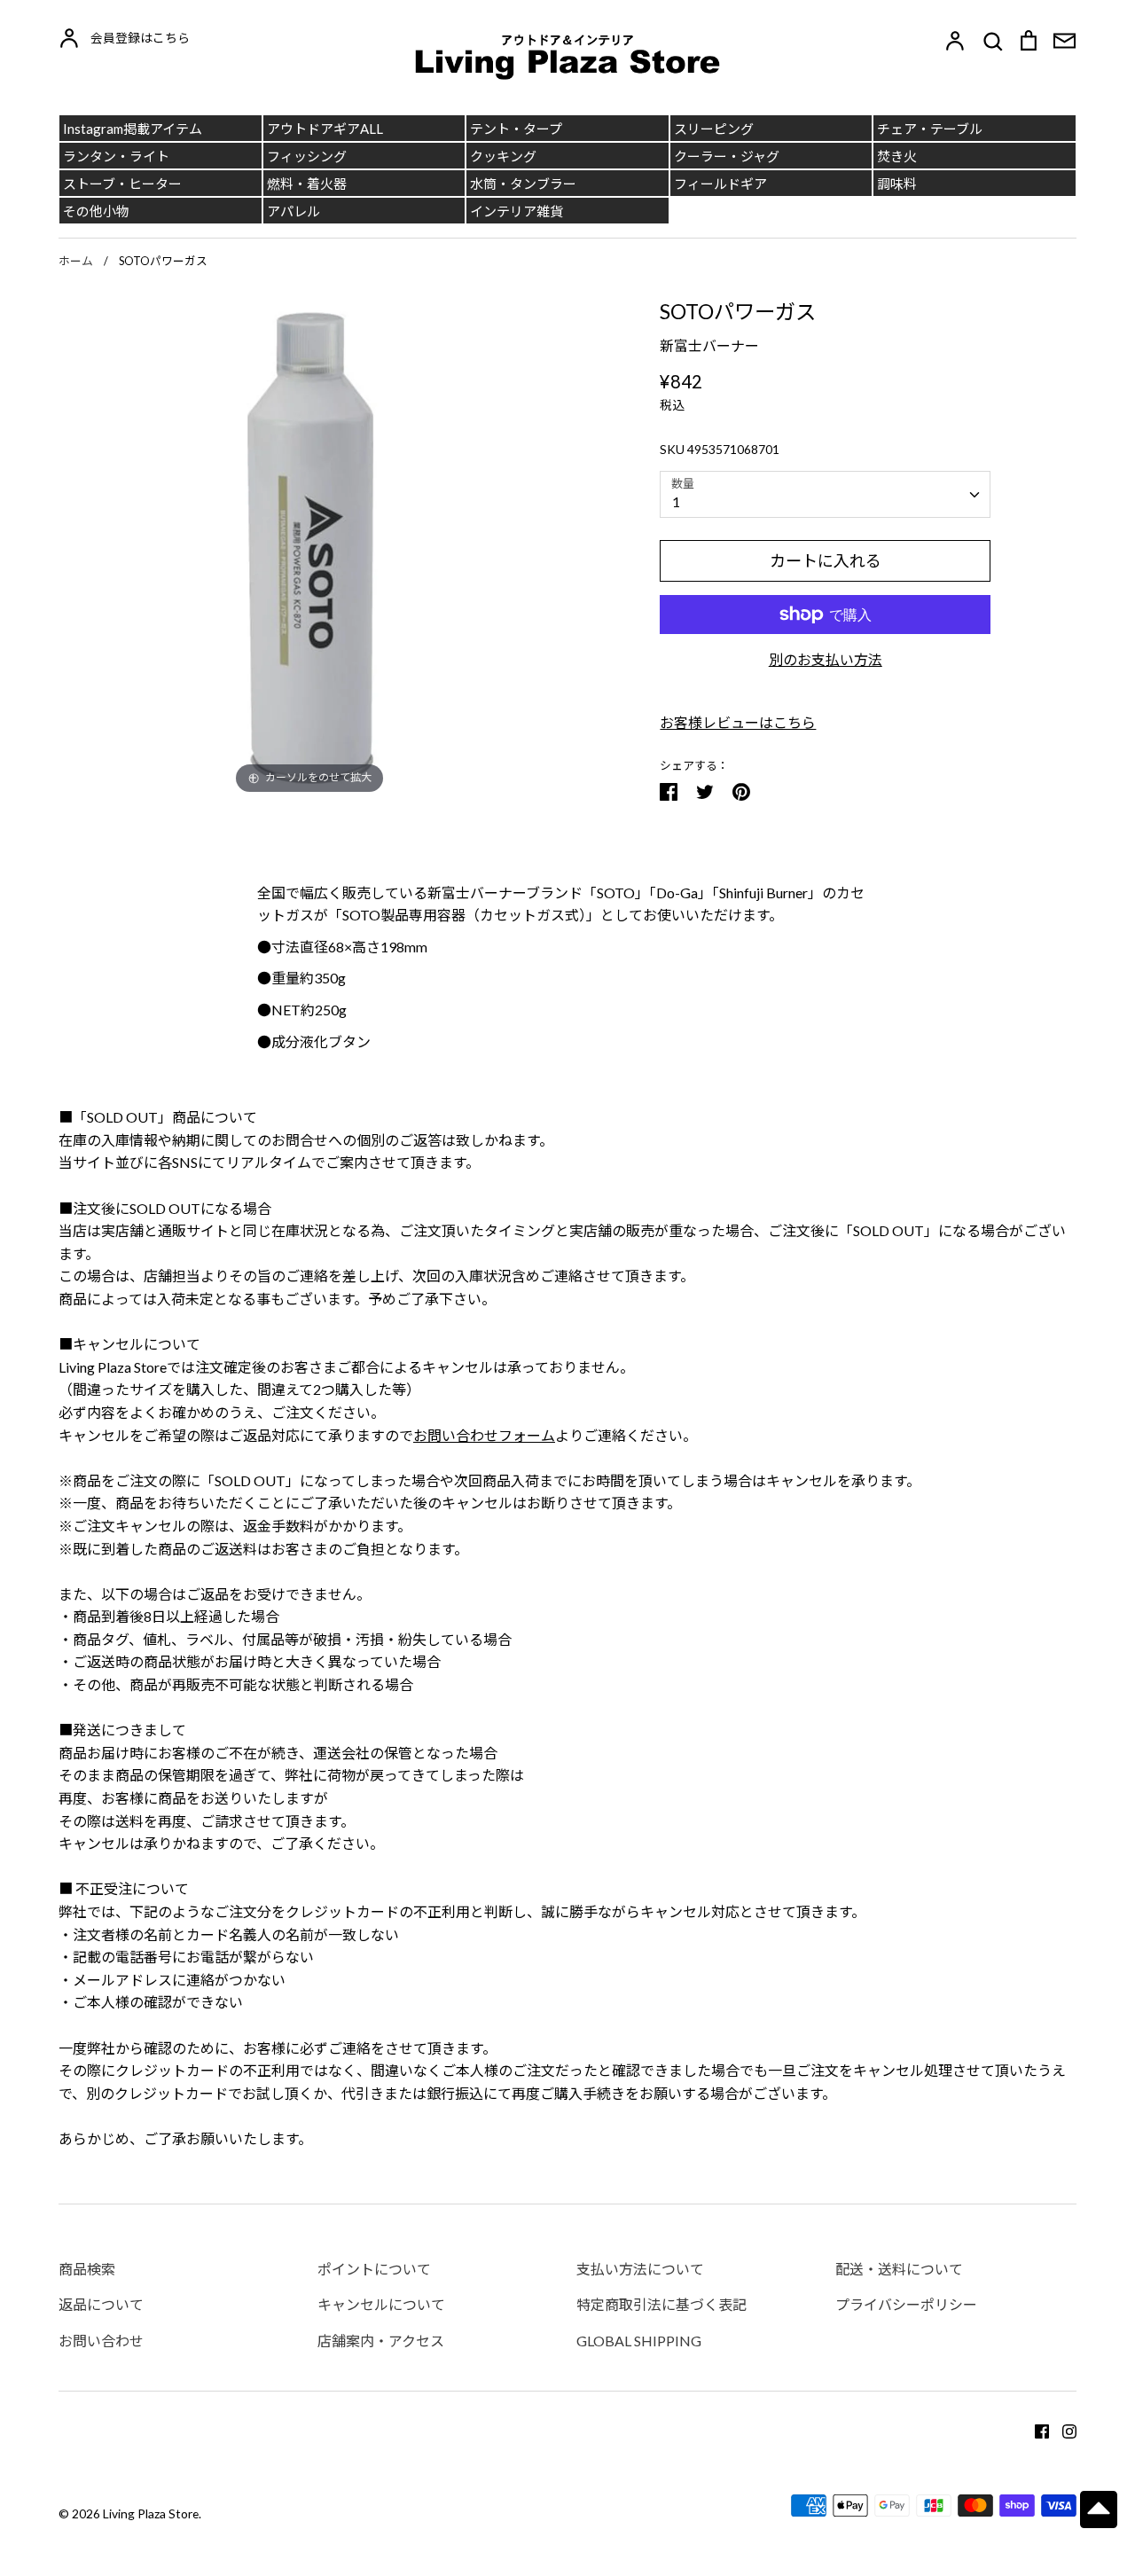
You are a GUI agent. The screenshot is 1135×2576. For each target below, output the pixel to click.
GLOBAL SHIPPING (639, 2341)
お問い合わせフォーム (484, 1435)
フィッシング (307, 156)
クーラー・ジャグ (727, 156)
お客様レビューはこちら (738, 722)
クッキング (503, 156)
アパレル (294, 211)
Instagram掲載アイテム (133, 129)
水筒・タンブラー (523, 184)
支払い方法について (640, 2269)
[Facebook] (1035, 2429)
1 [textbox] (676, 501)
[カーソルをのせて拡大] (310, 546)
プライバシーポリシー (906, 2304)
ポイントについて (374, 2269)
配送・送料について (899, 2269)
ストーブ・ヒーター (122, 184)
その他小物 (96, 211)
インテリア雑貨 (517, 211)
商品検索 (87, 2269)
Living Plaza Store (151, 2513)
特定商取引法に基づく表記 (661, 2304)
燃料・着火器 (307, 184)
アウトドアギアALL (325, 129)
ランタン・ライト (116, 156)
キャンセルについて (381, 2304)
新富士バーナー (709, 345)
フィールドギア (720, 184)
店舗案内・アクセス (381, 2341)
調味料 (897, 184)
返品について (101, 2304)
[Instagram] (1063, 2429)
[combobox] (825, 494)
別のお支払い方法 (826, 659)
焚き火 (897, 156)
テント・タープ (516, 129)
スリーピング (714, 129)
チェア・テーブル (930, 129)
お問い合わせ (101, 2341)
